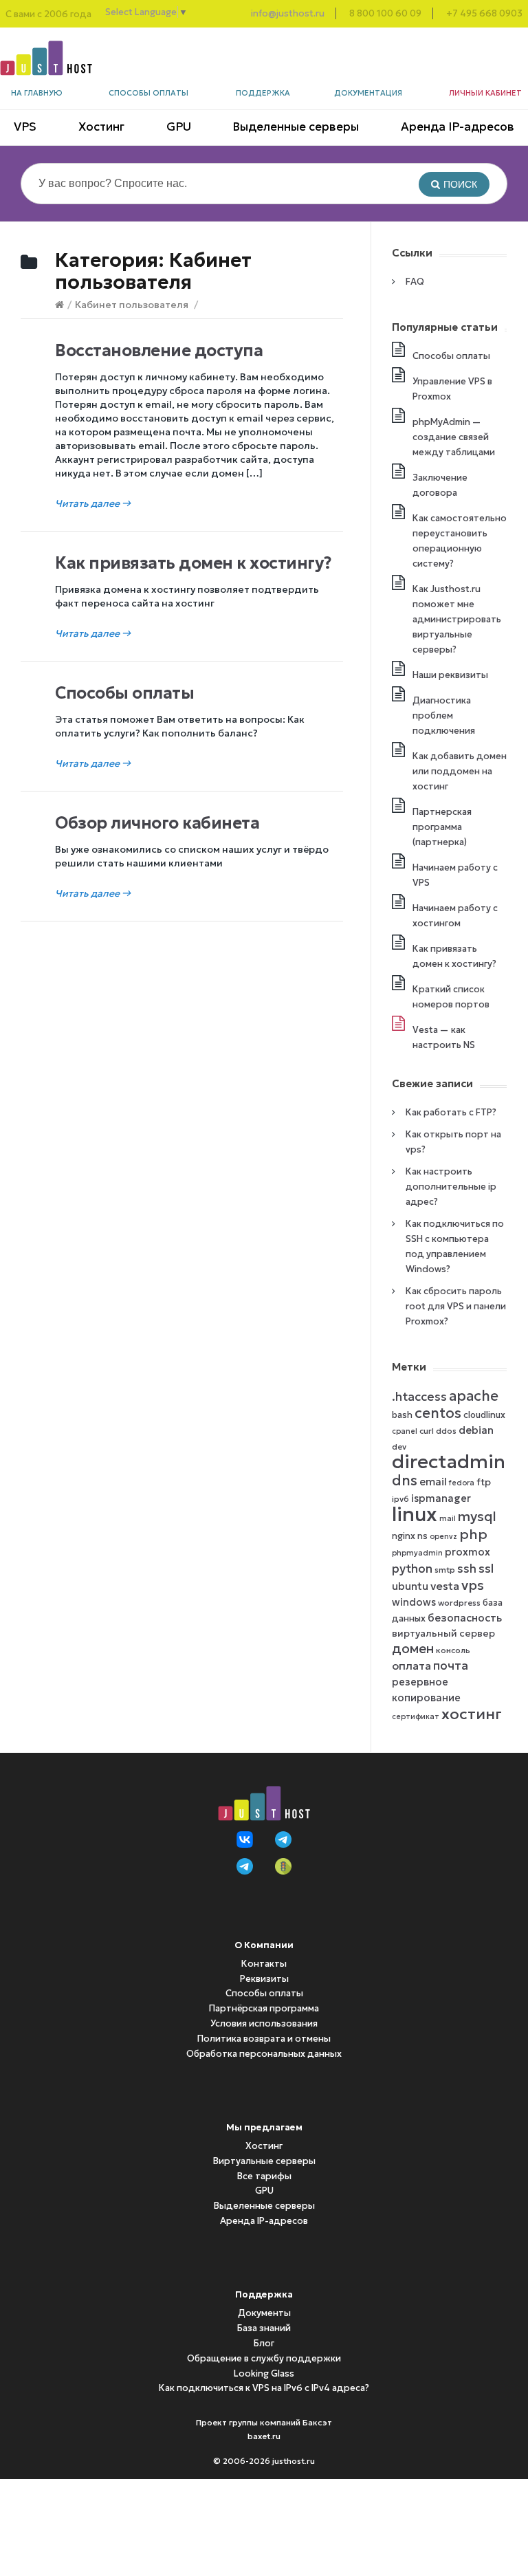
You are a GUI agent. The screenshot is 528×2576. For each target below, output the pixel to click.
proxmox (467, 1552)
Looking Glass (264, 2373)
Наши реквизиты (450, 675)
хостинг (472, 1714)
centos (438, 1413)
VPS (25, 127)
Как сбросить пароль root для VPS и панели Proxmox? (456, 1306)
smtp (445, 1570)
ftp (484, 1482)
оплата (411, 1666)
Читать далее (93, 503)
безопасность (465, 1618)
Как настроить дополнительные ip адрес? (451, 1187)
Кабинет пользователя (132, 305)
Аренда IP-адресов (458, 127)
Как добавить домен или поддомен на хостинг (460, 771)
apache (474, 1396)
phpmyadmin (417, 1553)
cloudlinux (484, 1415)
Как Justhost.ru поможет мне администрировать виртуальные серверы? (457, 619)
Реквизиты (264, 1979)
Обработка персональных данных (264, 2054)
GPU (179, 127)
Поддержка (263, 93)
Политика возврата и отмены (264, 2039)
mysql (477, 1516)
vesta (445, 1586)
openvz (443, 1537)
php (473, 1534)
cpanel (405, 1431)
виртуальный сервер (443, 1634)
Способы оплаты (148, 93)
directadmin (449, 1462)
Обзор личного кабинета (157, 823)
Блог (264, 2343)
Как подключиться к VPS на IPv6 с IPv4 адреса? (264, 2388)
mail (448, 1519)
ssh (467, 1569)
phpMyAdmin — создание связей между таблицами (454, 437)
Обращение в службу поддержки (264, 2358)
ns (422, 1536)
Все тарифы (264, 2176)
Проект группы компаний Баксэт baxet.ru (264, 2429)
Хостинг (101, 127)
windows (414, 1602)
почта (451, 1666)
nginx (404, 1536)
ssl (486, 1569)
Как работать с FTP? (451, 1112)
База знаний (264, 2328)
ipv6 (400, 1499)
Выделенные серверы (296, 127)
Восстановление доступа (159, 351)
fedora (462, 1483)
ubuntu (410, 1586)
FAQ (415, 282)
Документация (368, 93)
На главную (37, 93)
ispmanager (441, 1498)
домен (413, 1649)
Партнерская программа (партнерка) (442, 827)
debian (476, 1430)
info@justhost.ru (288, 13)
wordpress (459, 1603)
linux (415, 1514)
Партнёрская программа (264, 2008)
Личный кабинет (485, 93)
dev (399, 1447)
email (433, 1482)
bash (402, 1415)
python (412, 1569)
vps (473, 1585)
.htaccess (419, 1397)
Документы (264, 2313)
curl (427, 1431)
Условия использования (264, 2023)
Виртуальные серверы (264, 2161)
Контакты (264, 1964)
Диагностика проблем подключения (444, 716)
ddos (446, 1431)
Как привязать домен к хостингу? (193, 563)
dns (405, 1481)
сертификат (416, 1717)
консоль (453, 1650)
